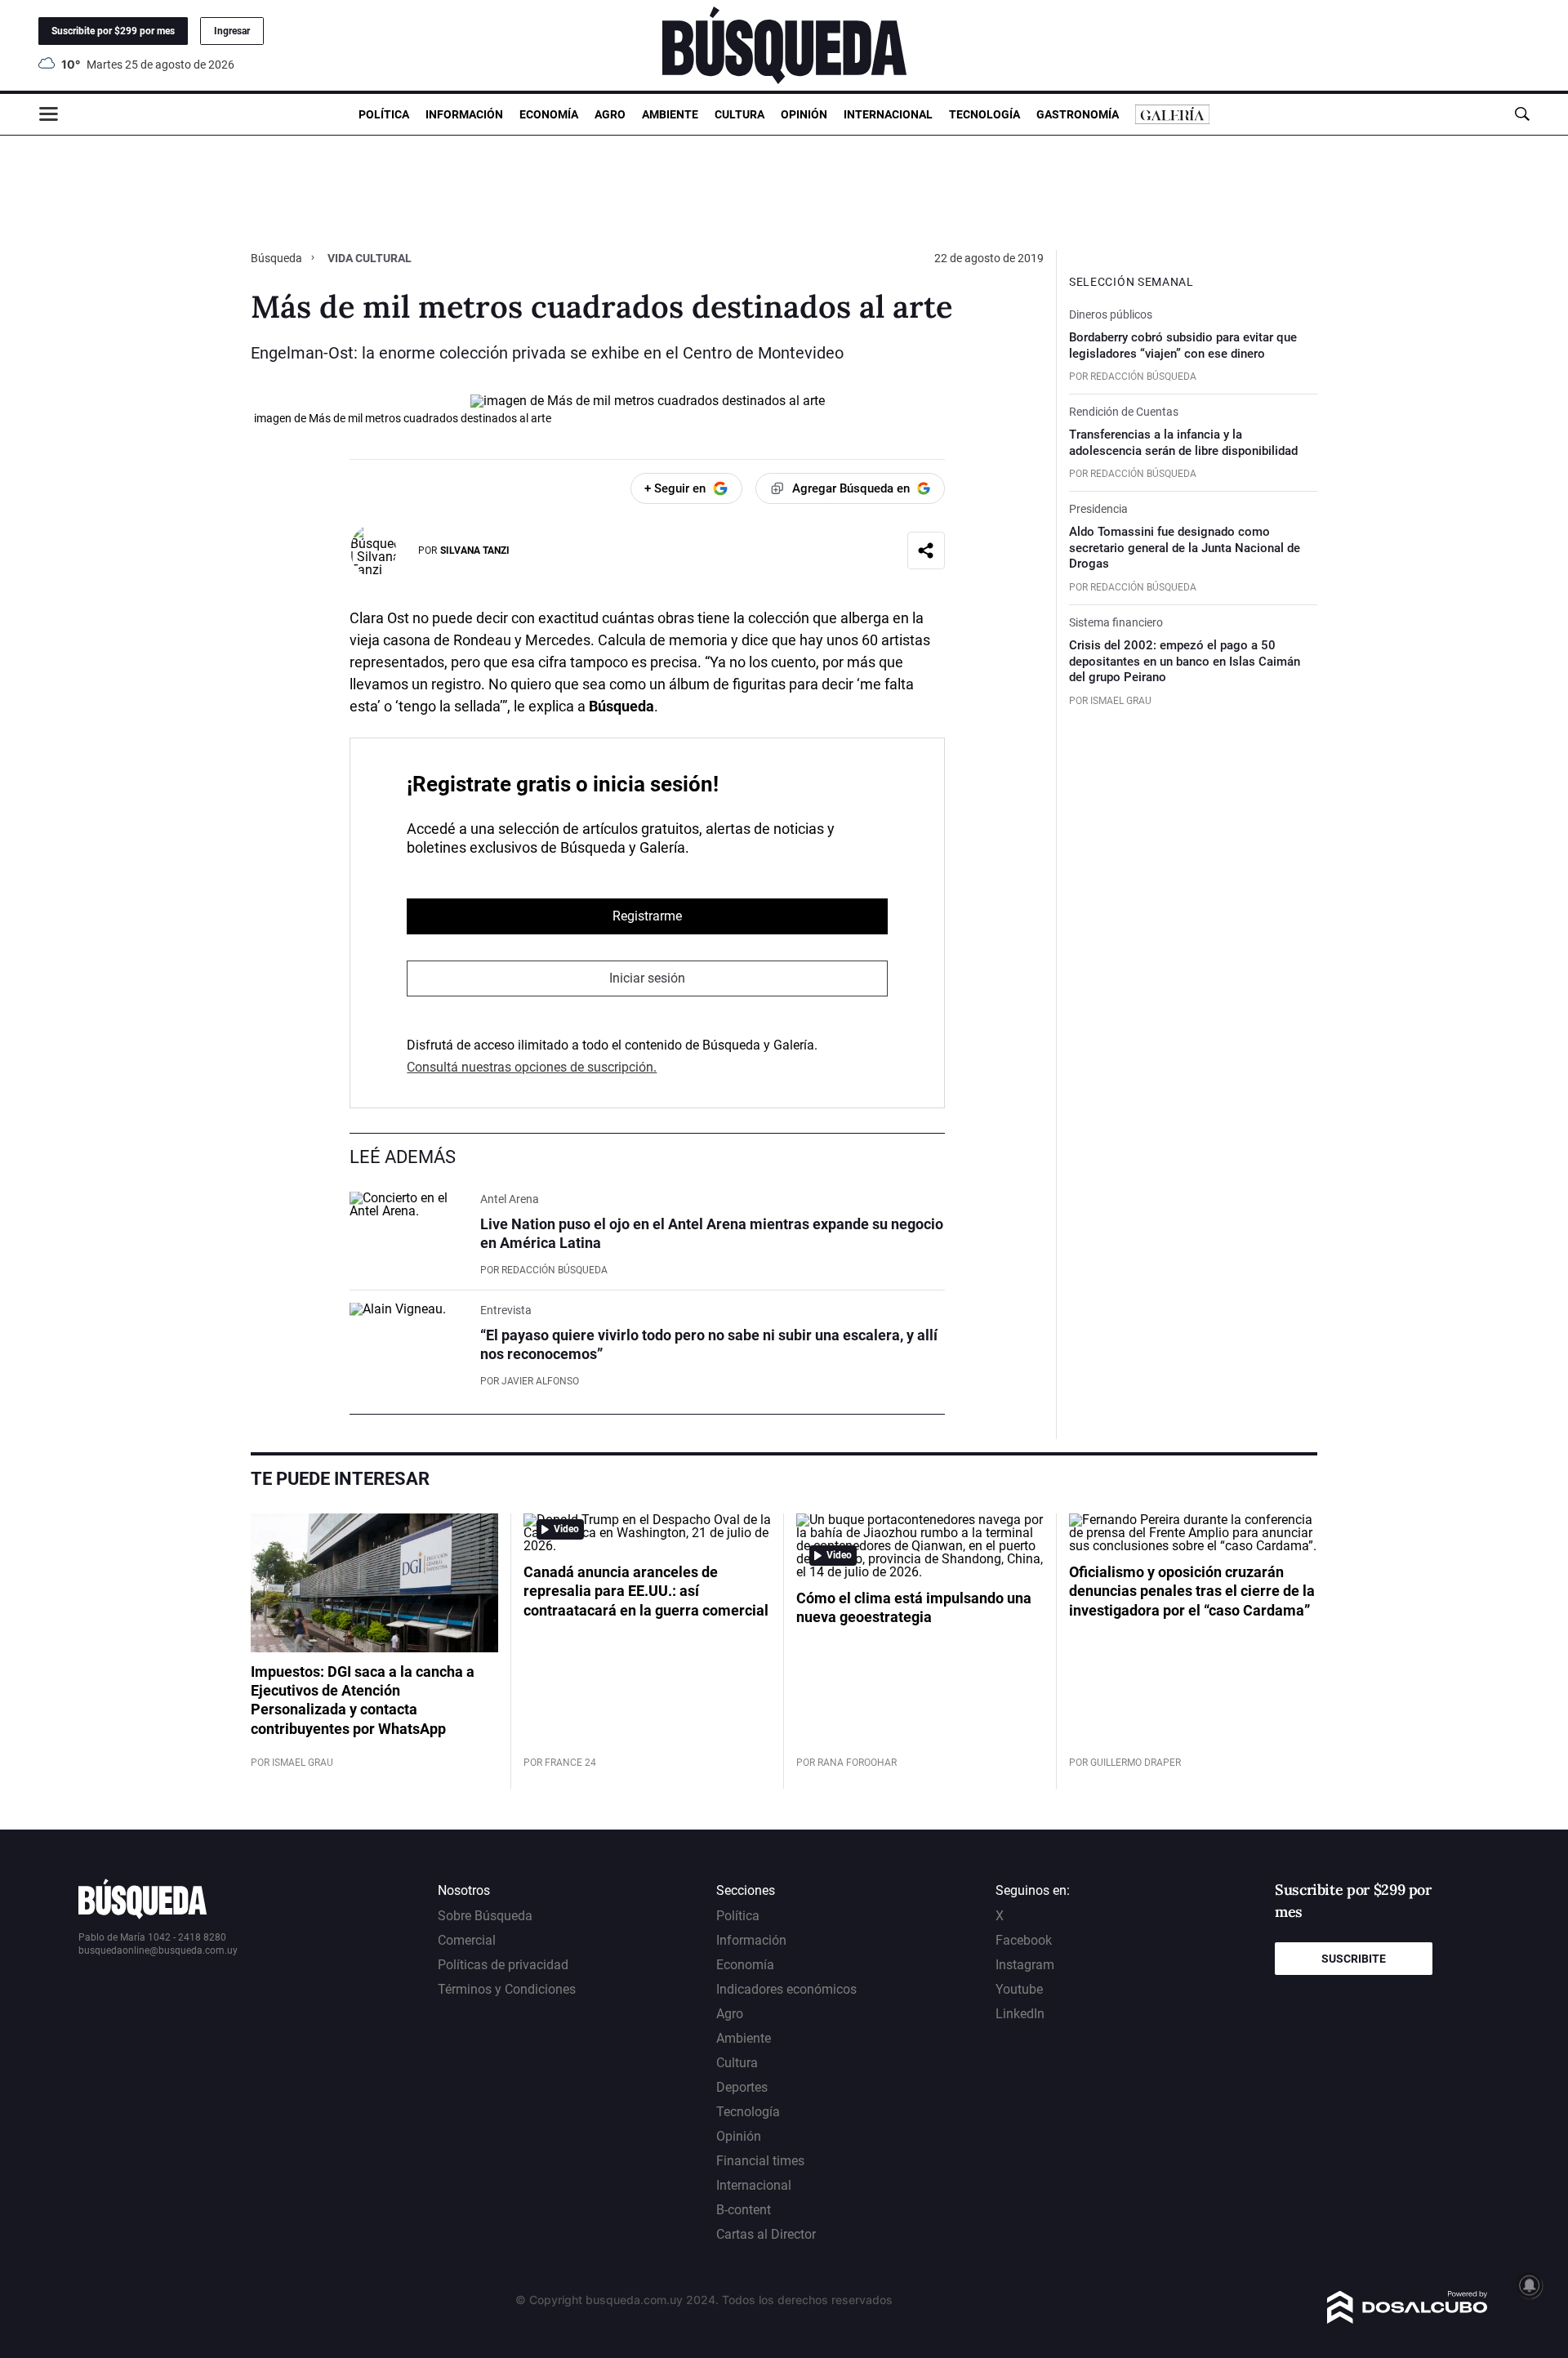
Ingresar (232, 31)
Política (384, 114)
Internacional (888, 114)
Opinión (804, 114)
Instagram (1025, 1965)
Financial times (760, 2161)
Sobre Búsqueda (485, 1916)
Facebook (1024, 1940)
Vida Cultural (370, 258)
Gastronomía (1078, 114)
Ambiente (670, 114)
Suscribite (1354, 1959)
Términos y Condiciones (507, 1989)
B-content (744, 2210)
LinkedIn (1020, 2014)
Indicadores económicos (786, 1989)
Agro (610, 114)
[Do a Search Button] (1522, 114)
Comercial (467, 1940)
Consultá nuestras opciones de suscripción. (532, 1067)
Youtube (1019, 1989)
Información (464, 114)
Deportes (742, 2087)
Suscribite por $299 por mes (113, 31)
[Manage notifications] (1530, 2285)
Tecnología (984, 114)
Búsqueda (278, 258)
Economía (549, 114)
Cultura (739, 114)
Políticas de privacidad (503, 1965)
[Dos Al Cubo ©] (1408, 2319)
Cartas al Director (766, 2234)
